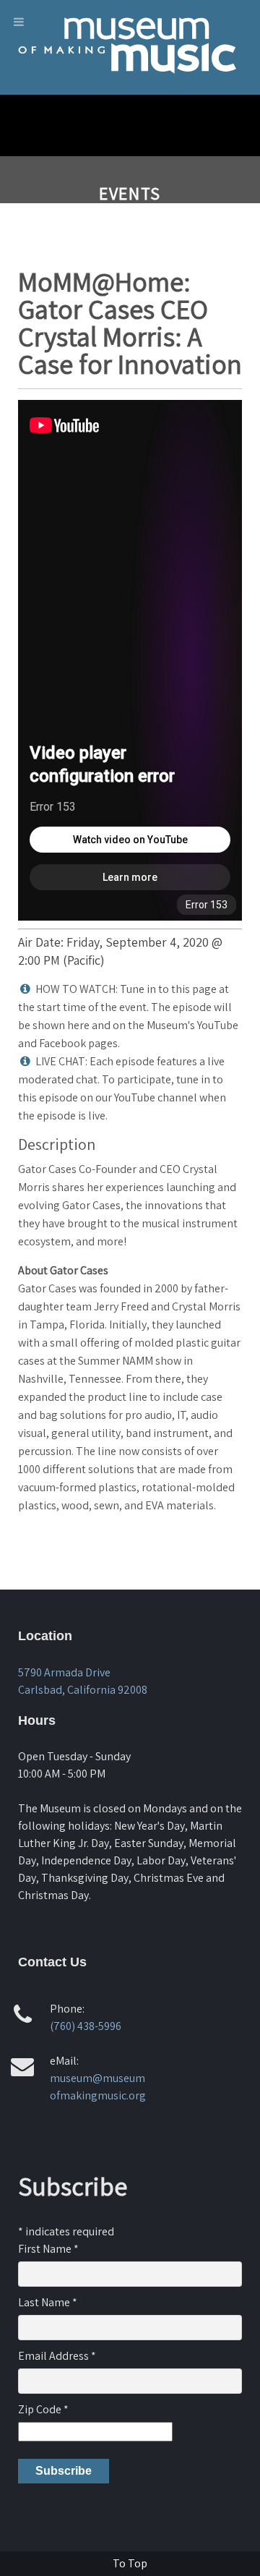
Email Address (57, 2356)
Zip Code (43, 2409)
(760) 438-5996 (86, 2026)
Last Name (48, 2302)
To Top (130, 2563)
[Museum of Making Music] (130, 83)
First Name (48, 2249)
